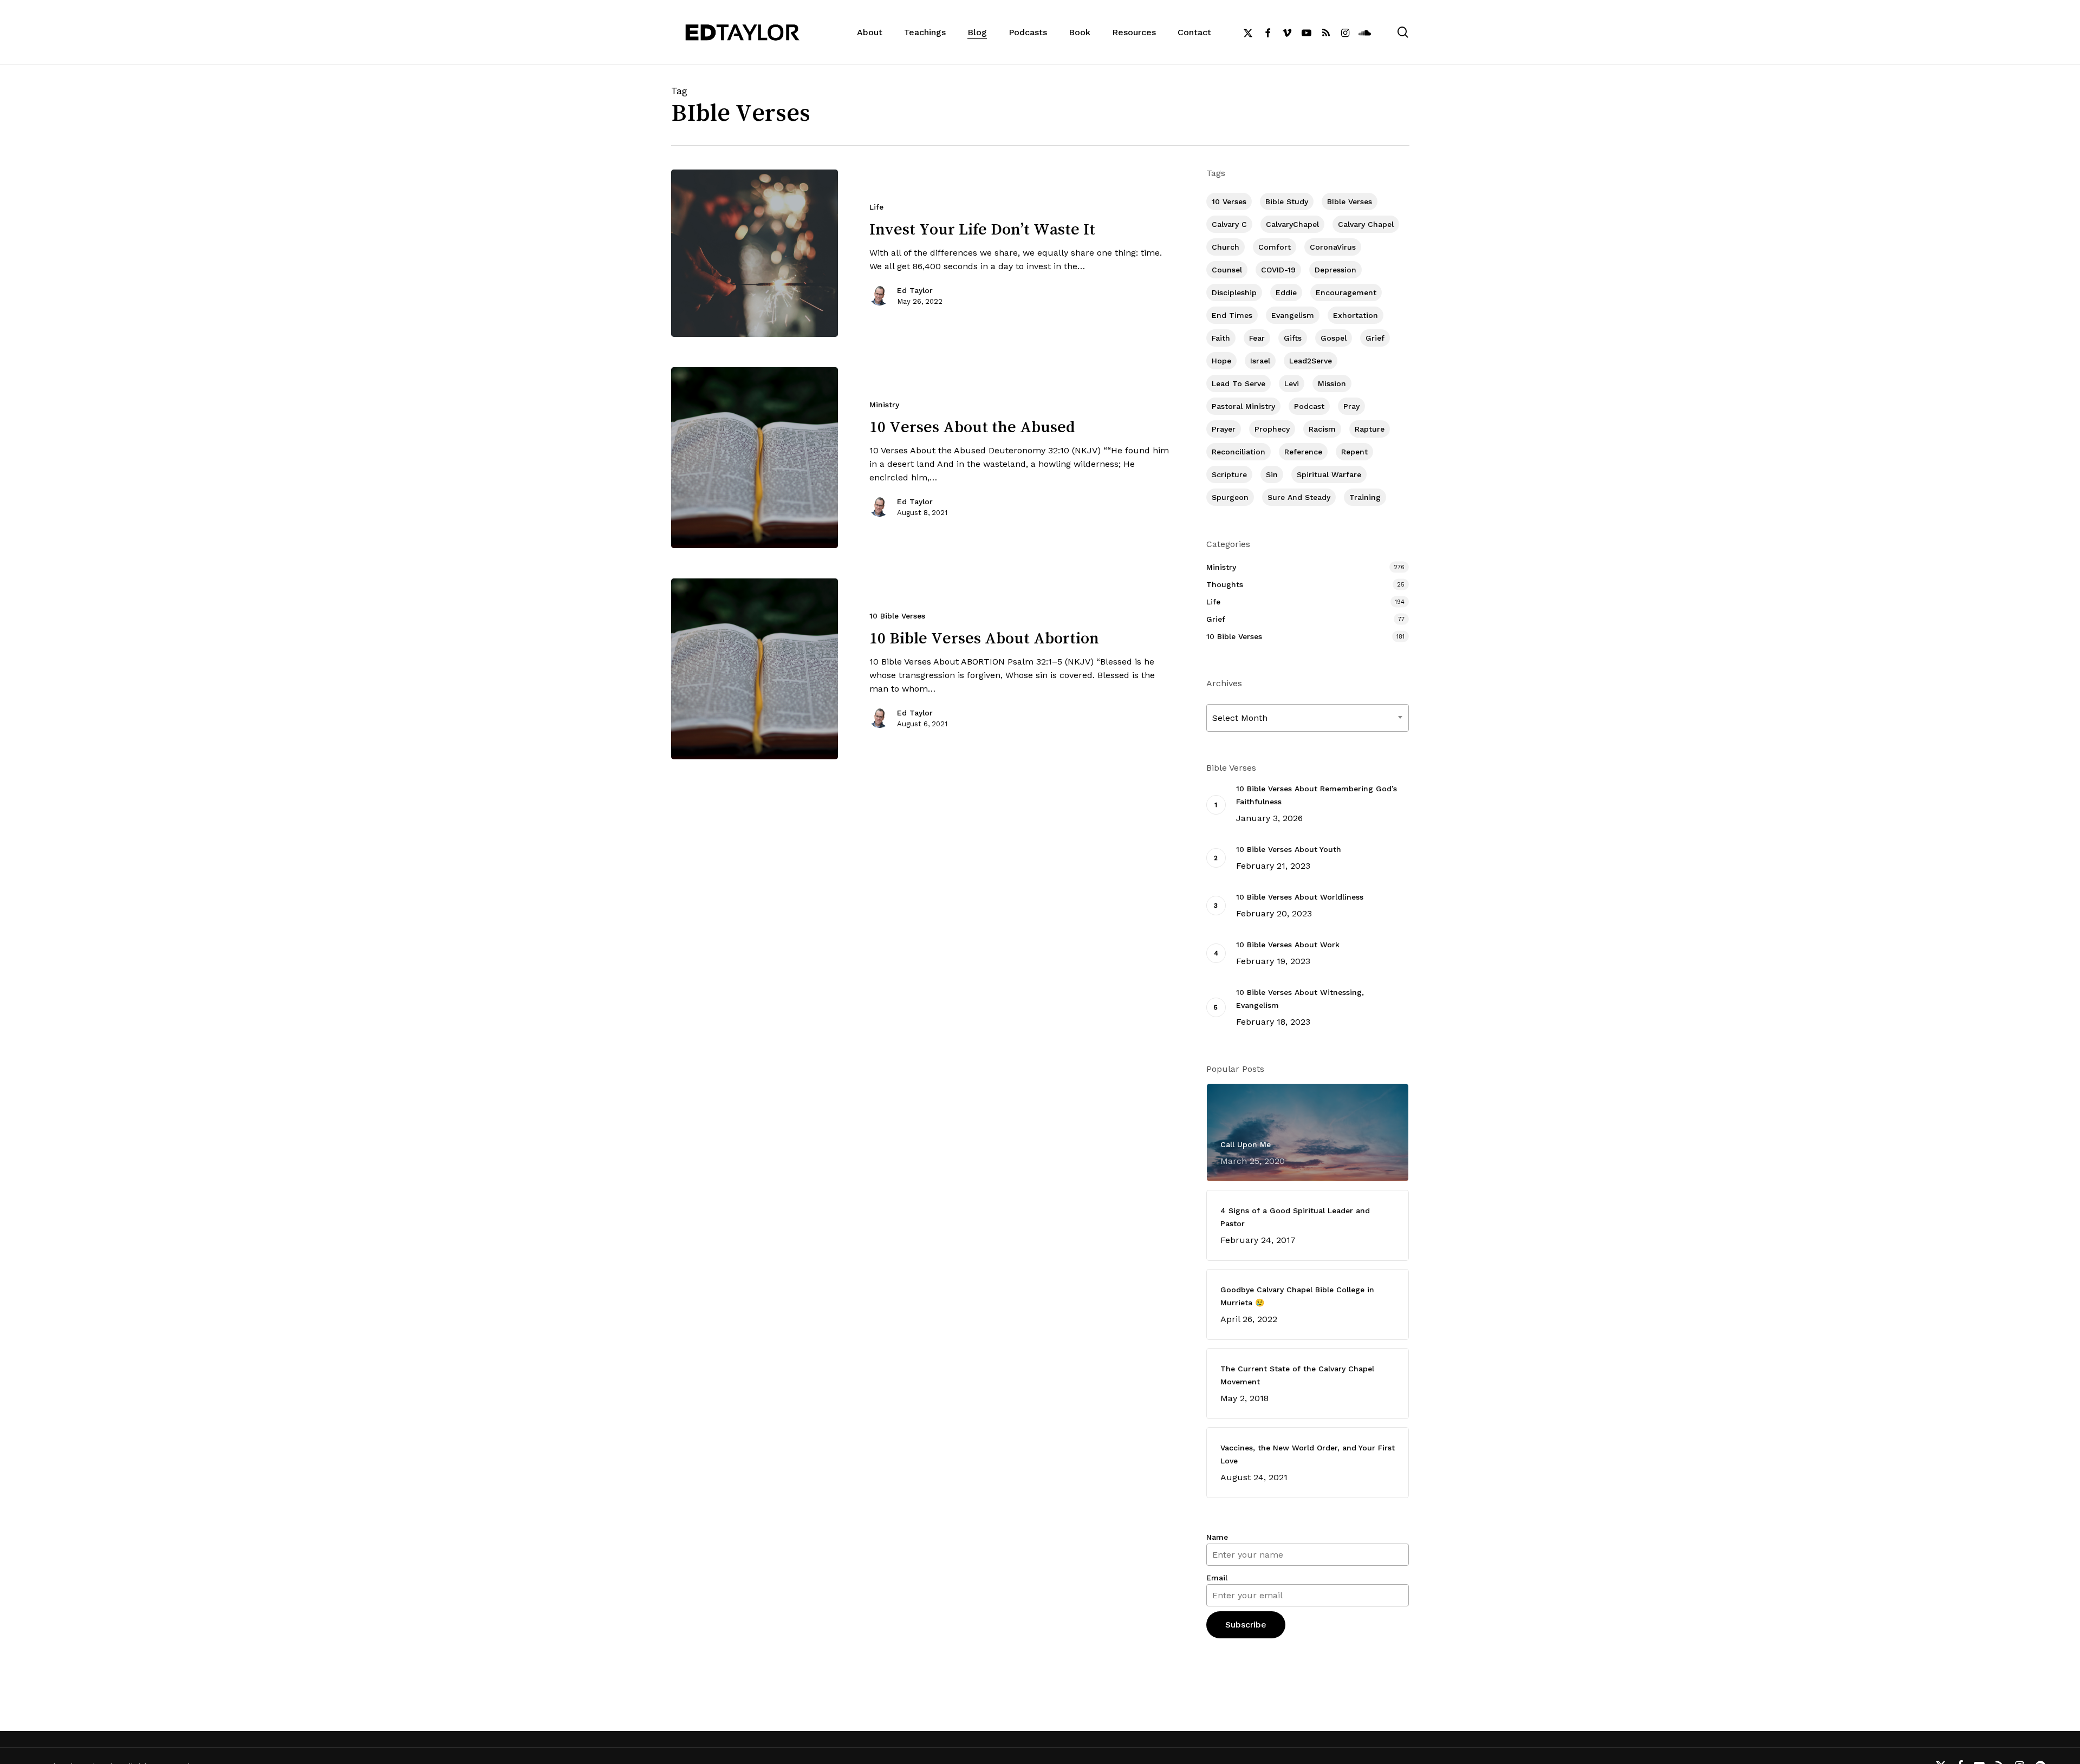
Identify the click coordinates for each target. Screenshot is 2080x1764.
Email (1217, 1578)
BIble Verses (1350, 201)
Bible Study (1287, 201)
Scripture (1229, 474)
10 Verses (1229, 201)
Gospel (1334, 338)
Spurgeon (1230, 497)
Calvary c (1229, 224)
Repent (1354, 452)
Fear (1257, 338)
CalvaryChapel (1292, 224)
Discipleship (1234, 292)
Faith (1221, 338)
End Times (1232, 315)
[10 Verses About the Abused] (755, 458)
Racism (1322, 429)
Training (1365, 497)
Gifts (1293, 338)
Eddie (1286, 292)
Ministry (884, 405)
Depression (1335, 270)
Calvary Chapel (1366, 224)
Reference (1303, 452)
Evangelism (1293, 315)
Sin (1272, 474)
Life (876, 207)
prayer (1224, 429)
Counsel (1227, 270)
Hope (1221, 361)
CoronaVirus (1333, 247)
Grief (1375, 338)
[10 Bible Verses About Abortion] (755, 669)
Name (1217, 1537)
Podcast (1309, 406)
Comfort (1275, 247)
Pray (1351, 406)
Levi (1292, 383)
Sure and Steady (1299, 497)
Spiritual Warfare (1329, 474)
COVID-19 (1278, 270)
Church (1226, 247)
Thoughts (1225, 584)
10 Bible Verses (897, 616)
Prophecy (1272, 429)
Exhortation (1356, 315)
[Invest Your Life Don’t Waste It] (755, 253)
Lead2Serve (1311, 361)
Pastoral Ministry (1243, 406)
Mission (1332, 383)
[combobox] (1308, 718)
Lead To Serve (1239, 383)
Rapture (1370, 429)
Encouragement (1346, 292)
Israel (1260, 361)
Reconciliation (1239, 452)
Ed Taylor (915, 290)
